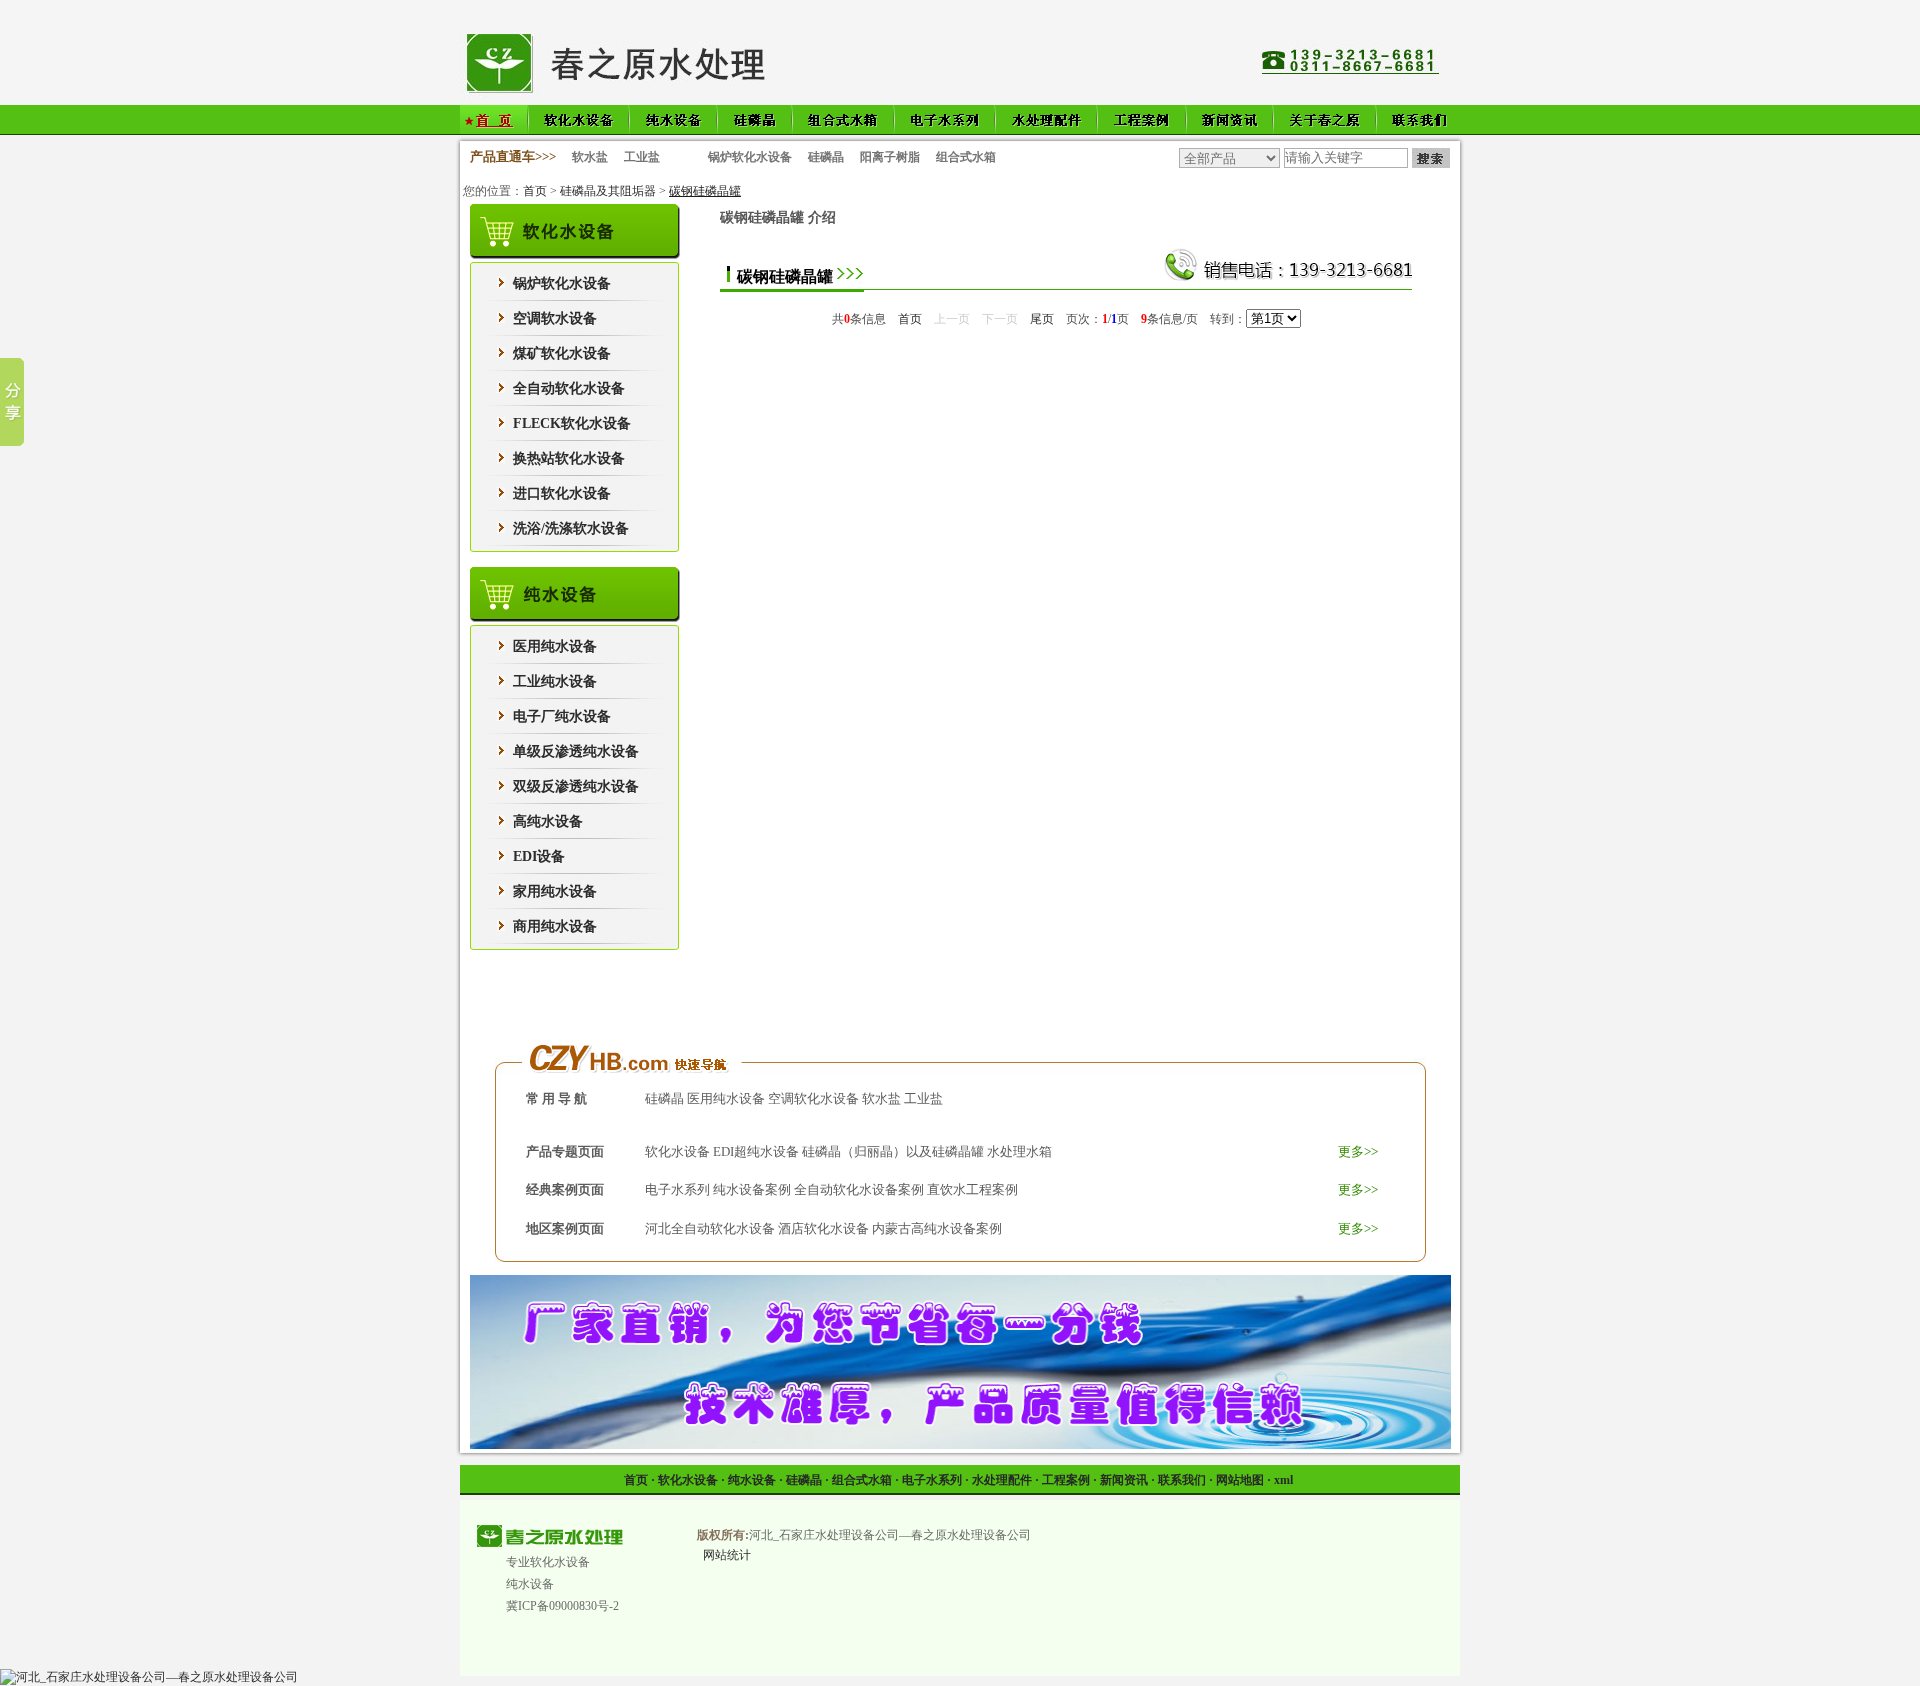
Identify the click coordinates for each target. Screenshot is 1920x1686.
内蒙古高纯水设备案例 (937, 1228)
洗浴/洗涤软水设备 (571, 528)
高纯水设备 (548, 821)
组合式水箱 (966, 157)
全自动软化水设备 (569, 388)
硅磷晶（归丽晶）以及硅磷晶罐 (893, 1151)
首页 (535, 191)
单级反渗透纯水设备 (576, 751)
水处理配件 (1002, 1480)
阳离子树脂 (890, 157)
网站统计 (727, 1555)
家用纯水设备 (555, 891)
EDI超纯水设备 (756, 1151)
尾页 (1042, 319)
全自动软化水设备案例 (859, 1189)
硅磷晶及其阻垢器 (608, 191)
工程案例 (1066, 1480)
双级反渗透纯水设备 (576, 786)
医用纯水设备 (555, 646)
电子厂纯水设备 (562, 716)
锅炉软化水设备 (750, 157)
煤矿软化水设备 (562, 353)
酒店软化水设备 (823, 1228)
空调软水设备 (555, 318)
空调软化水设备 (813, 1098)
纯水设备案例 (752, 1189)
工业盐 (642, 157)
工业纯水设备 (555, 681)
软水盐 (590, 157)
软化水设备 (677, 1151)
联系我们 (1182, 1480)
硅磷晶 (826, 157)
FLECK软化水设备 (572, 423)
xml (1283, 1480)
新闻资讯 (1124, 1480)
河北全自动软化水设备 (710, 1228)
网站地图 (1240, 1480)
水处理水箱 (1019, 1151)
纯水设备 (752, 1480)
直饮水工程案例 (972, 1189)
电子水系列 (677, 1189)
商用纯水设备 (555, 926)
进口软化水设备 (562, 493)
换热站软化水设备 (569, 458)
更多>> (1358, 1151)
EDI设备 (539, 856)
